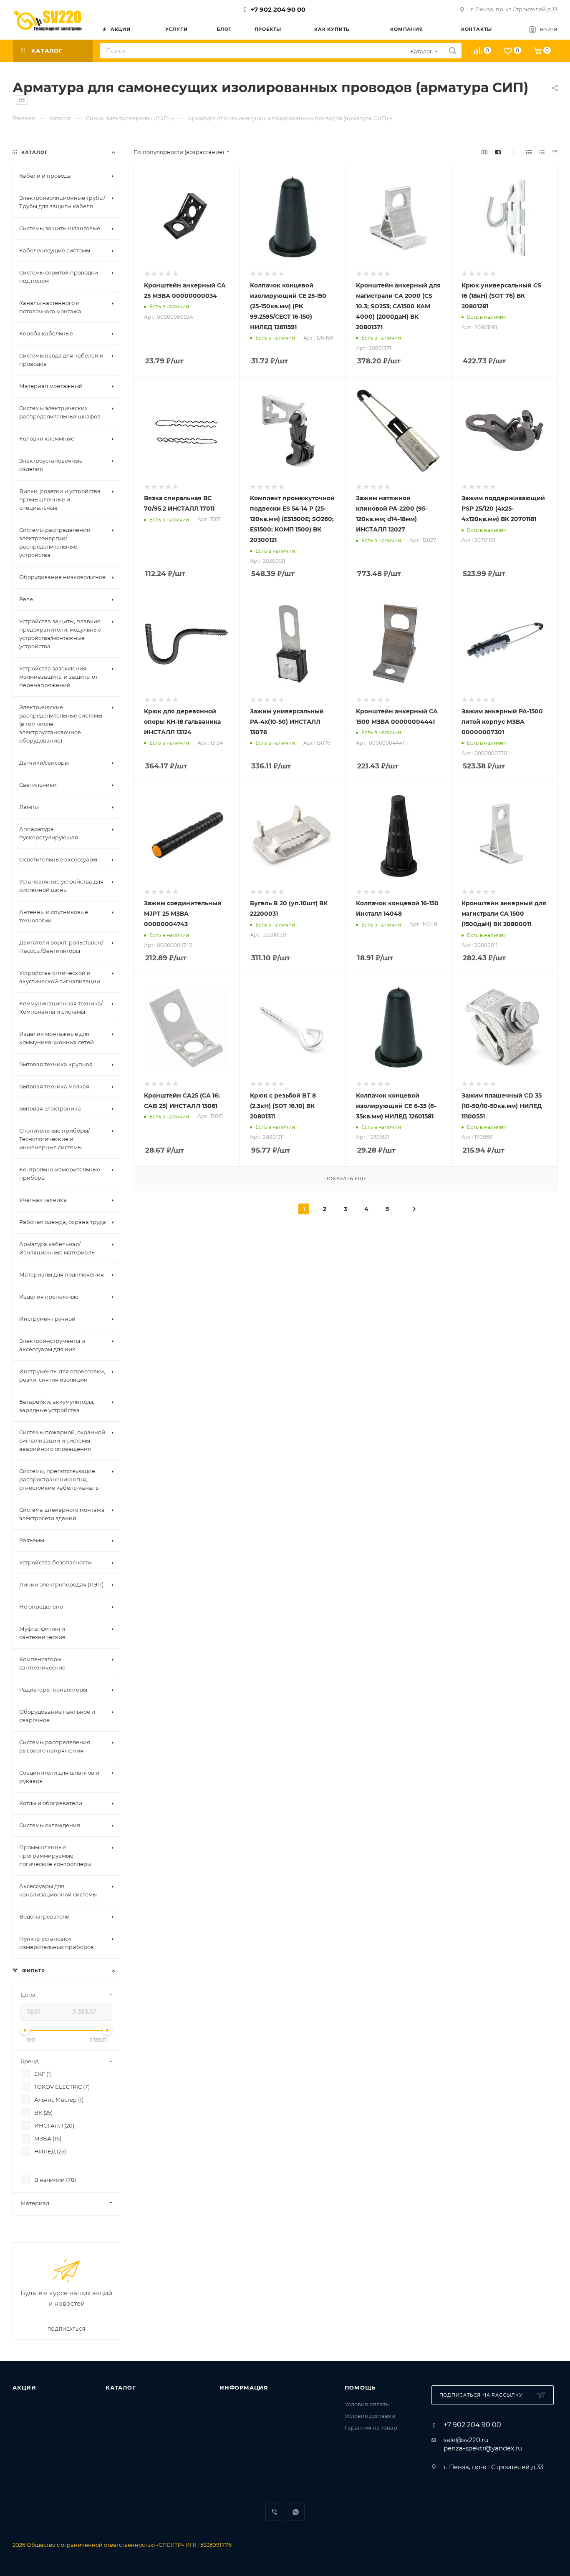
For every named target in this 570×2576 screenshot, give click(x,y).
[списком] (542, 152)
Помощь (360, 2387)
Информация (244, 2387)
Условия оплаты (367, 2404)
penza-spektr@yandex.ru (483, 2448)
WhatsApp (296, 2512)
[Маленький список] (484, 152)
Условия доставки (370, 2416)
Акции (24, 2387)
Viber (274, 2512)
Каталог (121, 2387)
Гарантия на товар (371, 2427)
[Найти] (453, 51)
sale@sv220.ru (466, 2440)
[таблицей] (555, 152)
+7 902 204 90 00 (278, 9)
